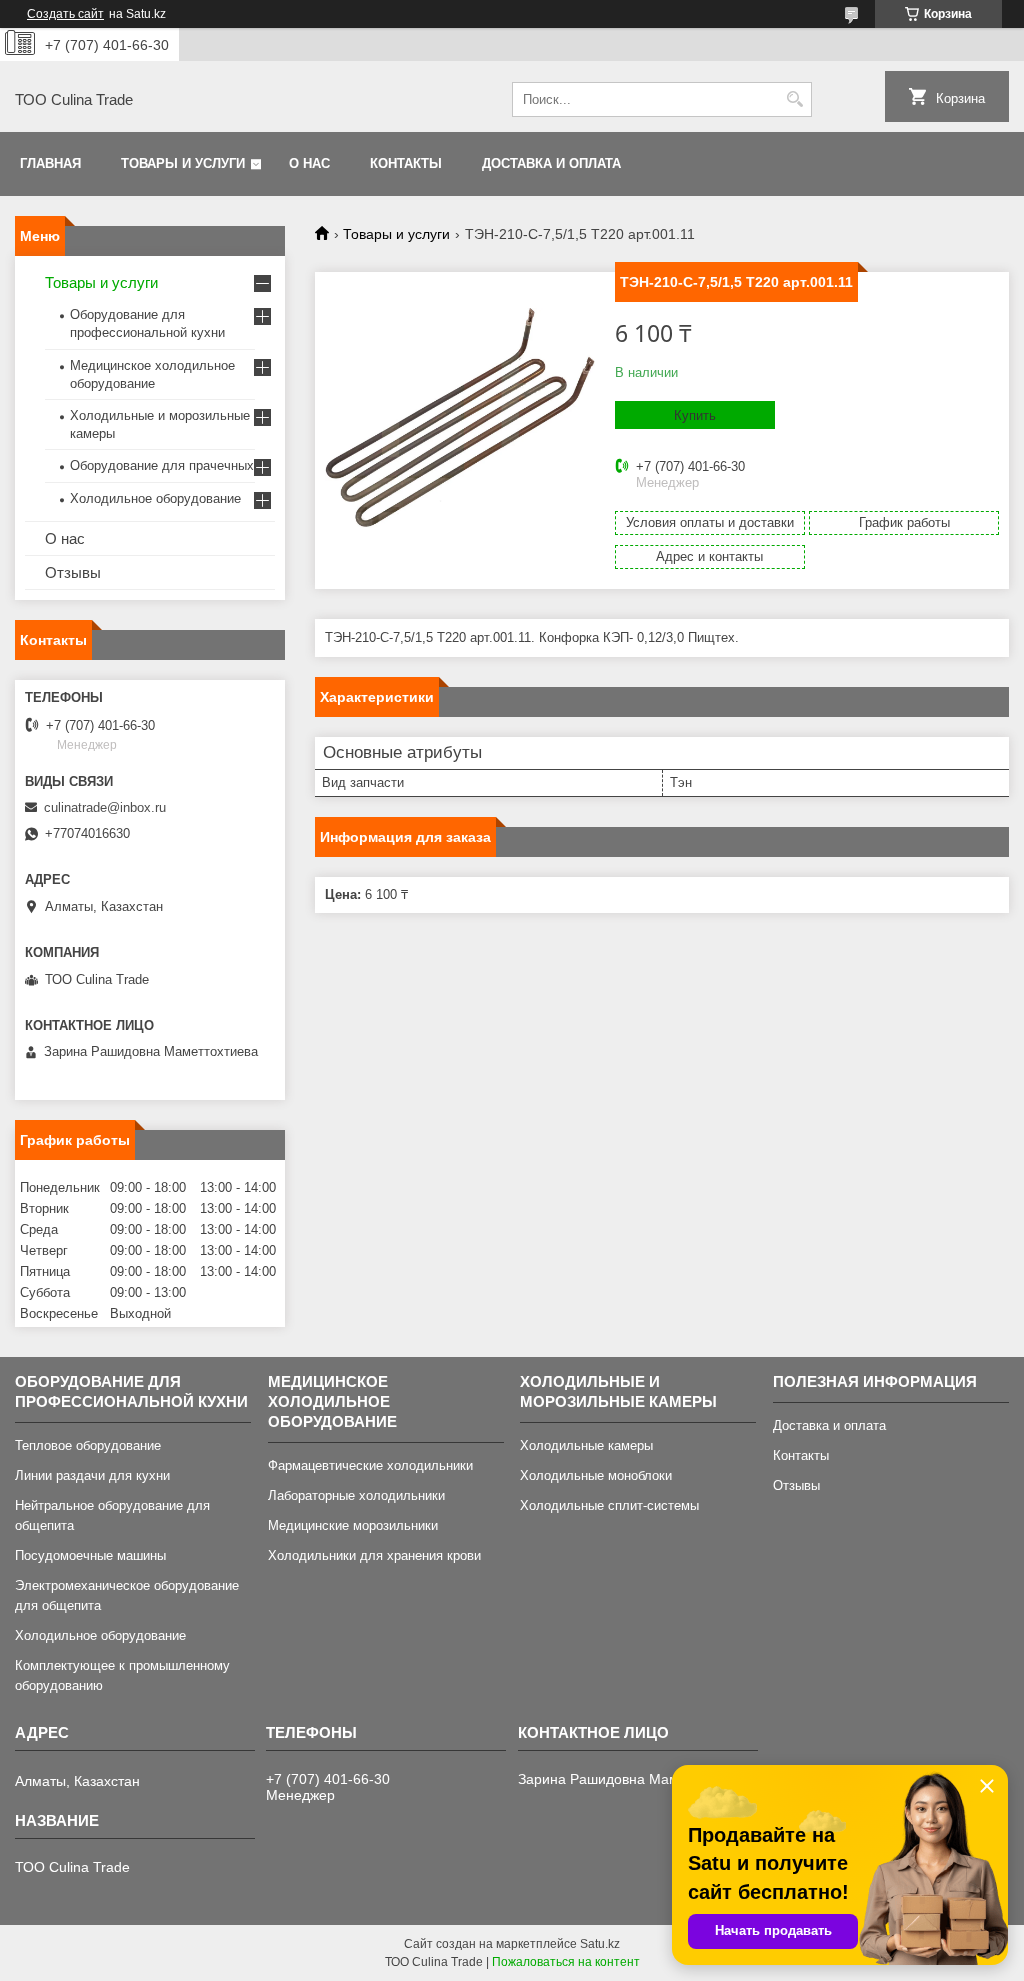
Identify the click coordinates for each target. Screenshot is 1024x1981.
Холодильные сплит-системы (609, 1505)
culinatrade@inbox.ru (105, 807)
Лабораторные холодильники (356, 1495)
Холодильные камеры (586, 1445)
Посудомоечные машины (90, 1555)
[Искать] (794, 99)
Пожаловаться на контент (566, 1962)
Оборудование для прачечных (162, 465)
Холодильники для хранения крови (374, 1555)
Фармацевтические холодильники (370, 1465)
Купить (695, 415)
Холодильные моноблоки (596, 1475)
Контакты (406, 163)
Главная (50, 163)
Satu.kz (600, 1944)
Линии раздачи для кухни (92, 1475)
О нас (309, 163)
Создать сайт (65, 14)
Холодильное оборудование (155, 498)
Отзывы (73, 572)
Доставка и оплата (551, 163)
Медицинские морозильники (353, 1525)
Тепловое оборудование (88, 1445)
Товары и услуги (183, 163)
